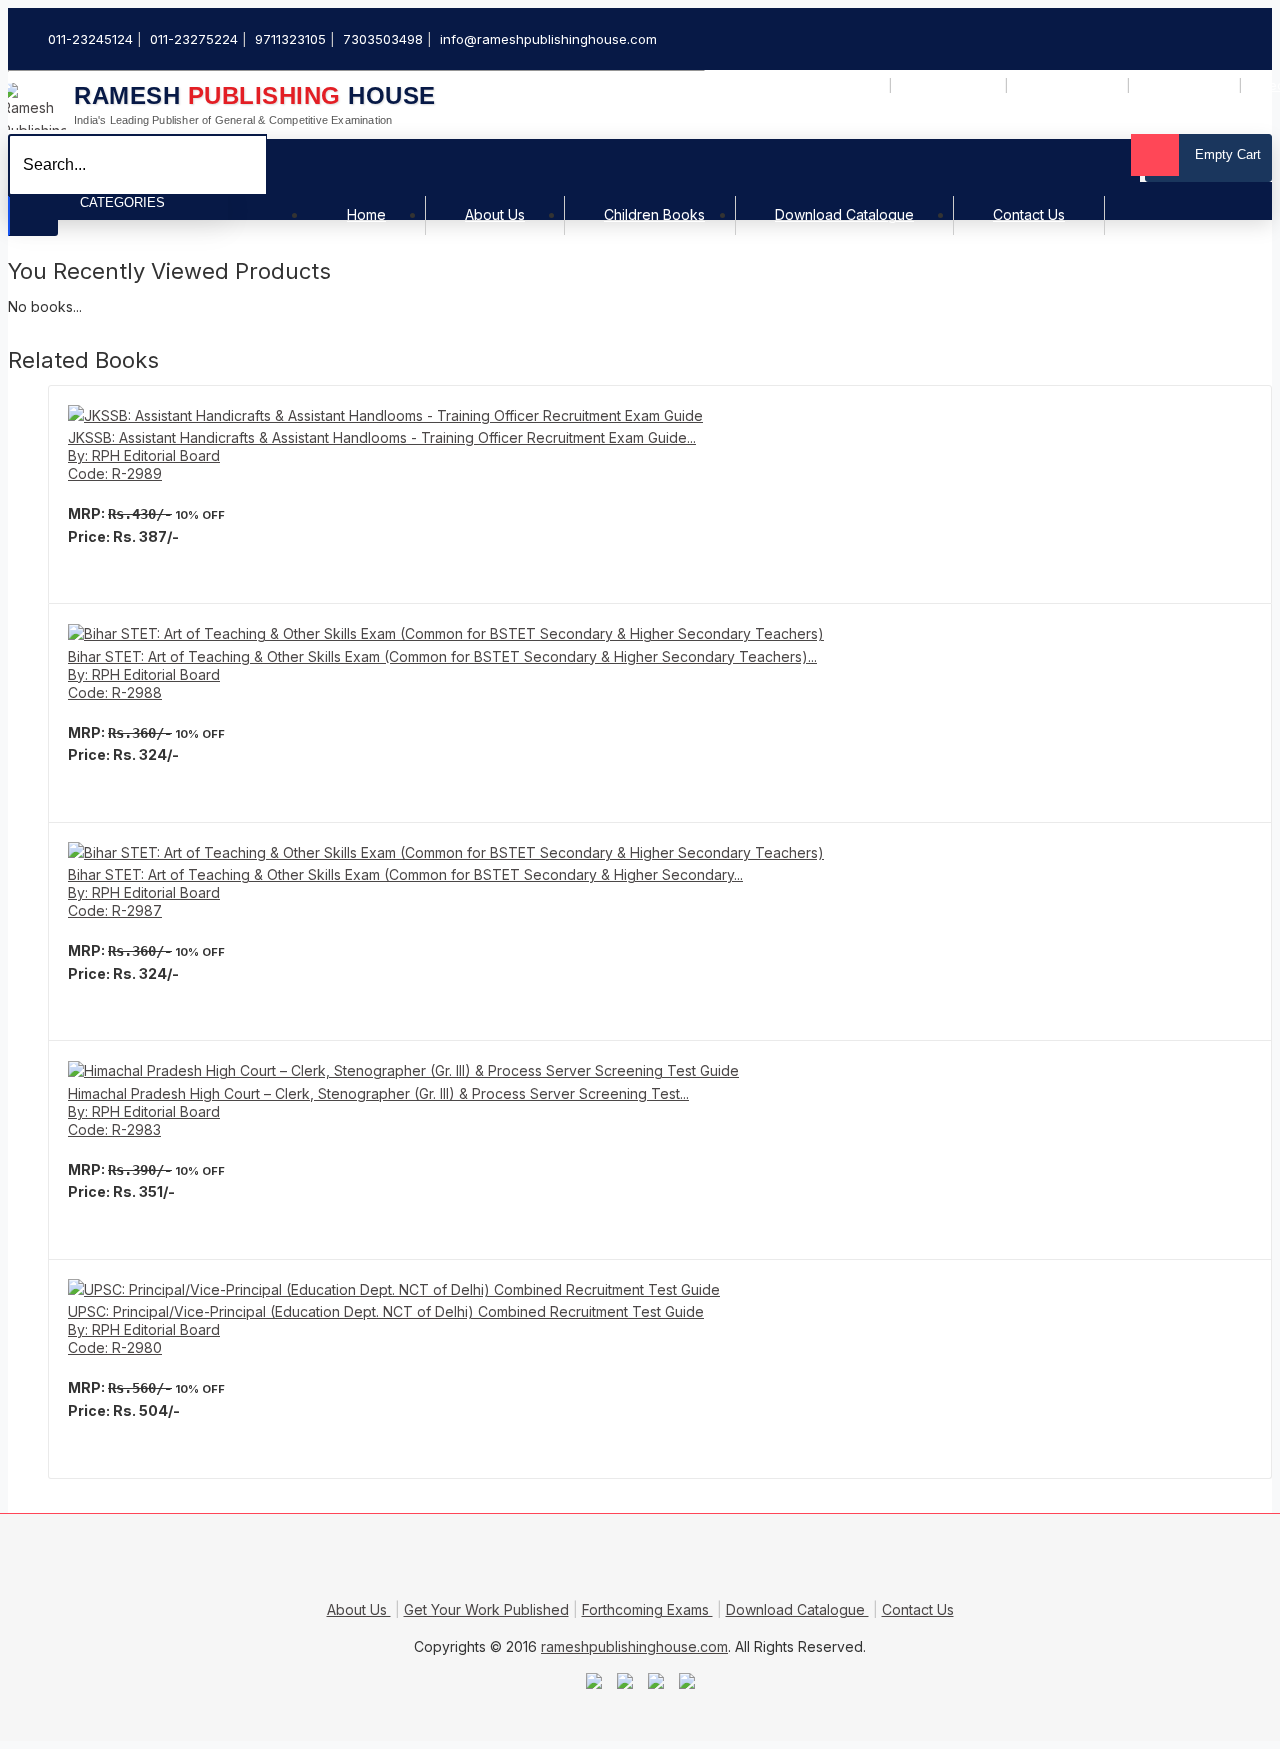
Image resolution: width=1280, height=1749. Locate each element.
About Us (495, 215)
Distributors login (1069, 86)
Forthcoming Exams (647, 1609)
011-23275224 (194, 39)
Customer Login (950, 86)
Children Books (654, 215)
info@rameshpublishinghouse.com (548, 39)
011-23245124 (90, 39)
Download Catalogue (844, 215)
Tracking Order (1186, 86)
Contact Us (1029, 215)
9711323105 (290, 39)
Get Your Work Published (486, 1609)
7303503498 (383, 39)
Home (366, 215)
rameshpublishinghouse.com (634, 1646)
